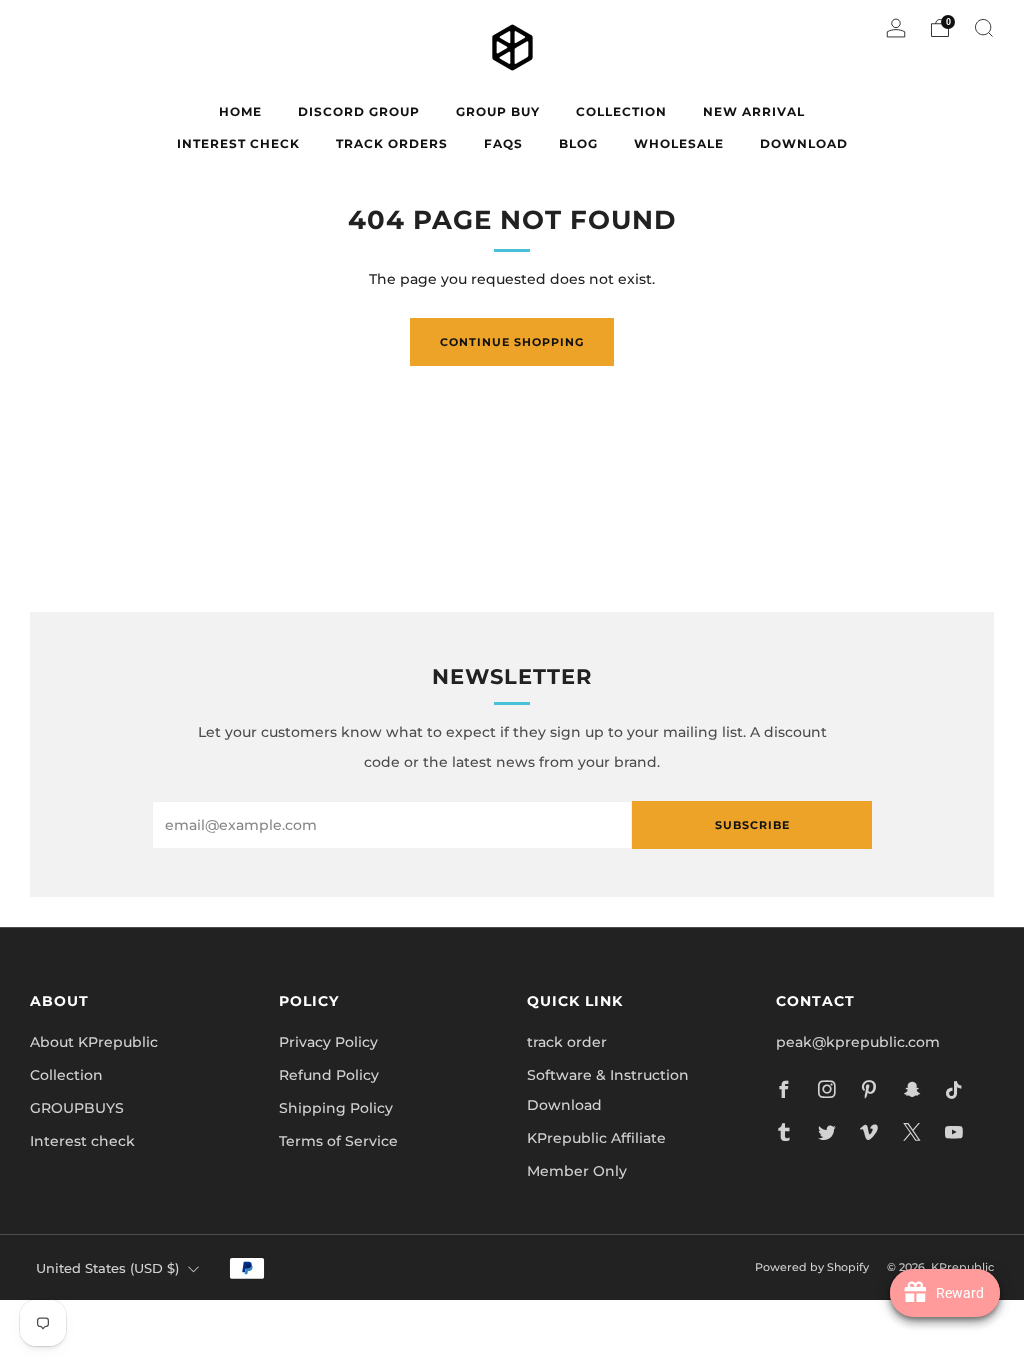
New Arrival (754, 111)
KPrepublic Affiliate (596, 1138)
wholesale (679, 143)
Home (240, 111)
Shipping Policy (336, 1108)
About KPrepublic (94, 1042)
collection (621, 111)
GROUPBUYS (77, 1108)
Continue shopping (512, 342)
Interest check (238, 143)
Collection (66, 1075)
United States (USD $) (107, 1268)
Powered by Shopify (812, 1267)
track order (567, 1042)
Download (804, 143)
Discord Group (359, 111)
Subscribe (752, 825)
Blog (578, 143)
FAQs (503, 143)
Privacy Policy (328, 1042)
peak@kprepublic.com (858, 1042)
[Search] (984, 28)
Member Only (577, 1171)
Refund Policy (329, 1075)
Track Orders (392, 143)
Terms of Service (338, 1141)
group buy (498, 111)
